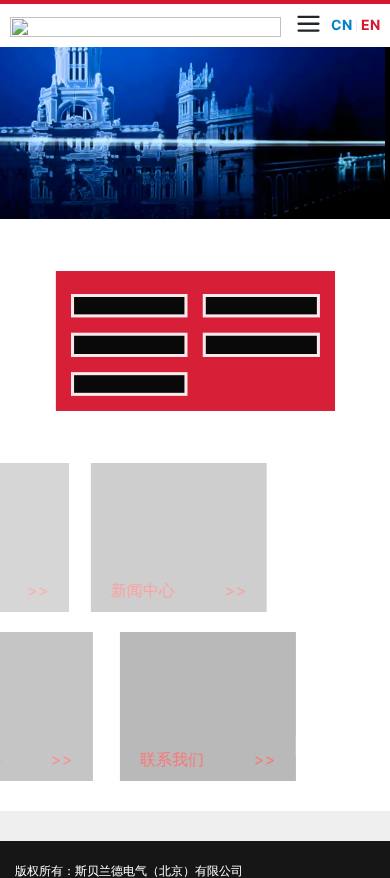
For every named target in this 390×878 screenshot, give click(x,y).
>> (100, 782)
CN (341, 24)
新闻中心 (206, 782)
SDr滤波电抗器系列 (279, 448)
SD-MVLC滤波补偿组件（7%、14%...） (278, 368)
